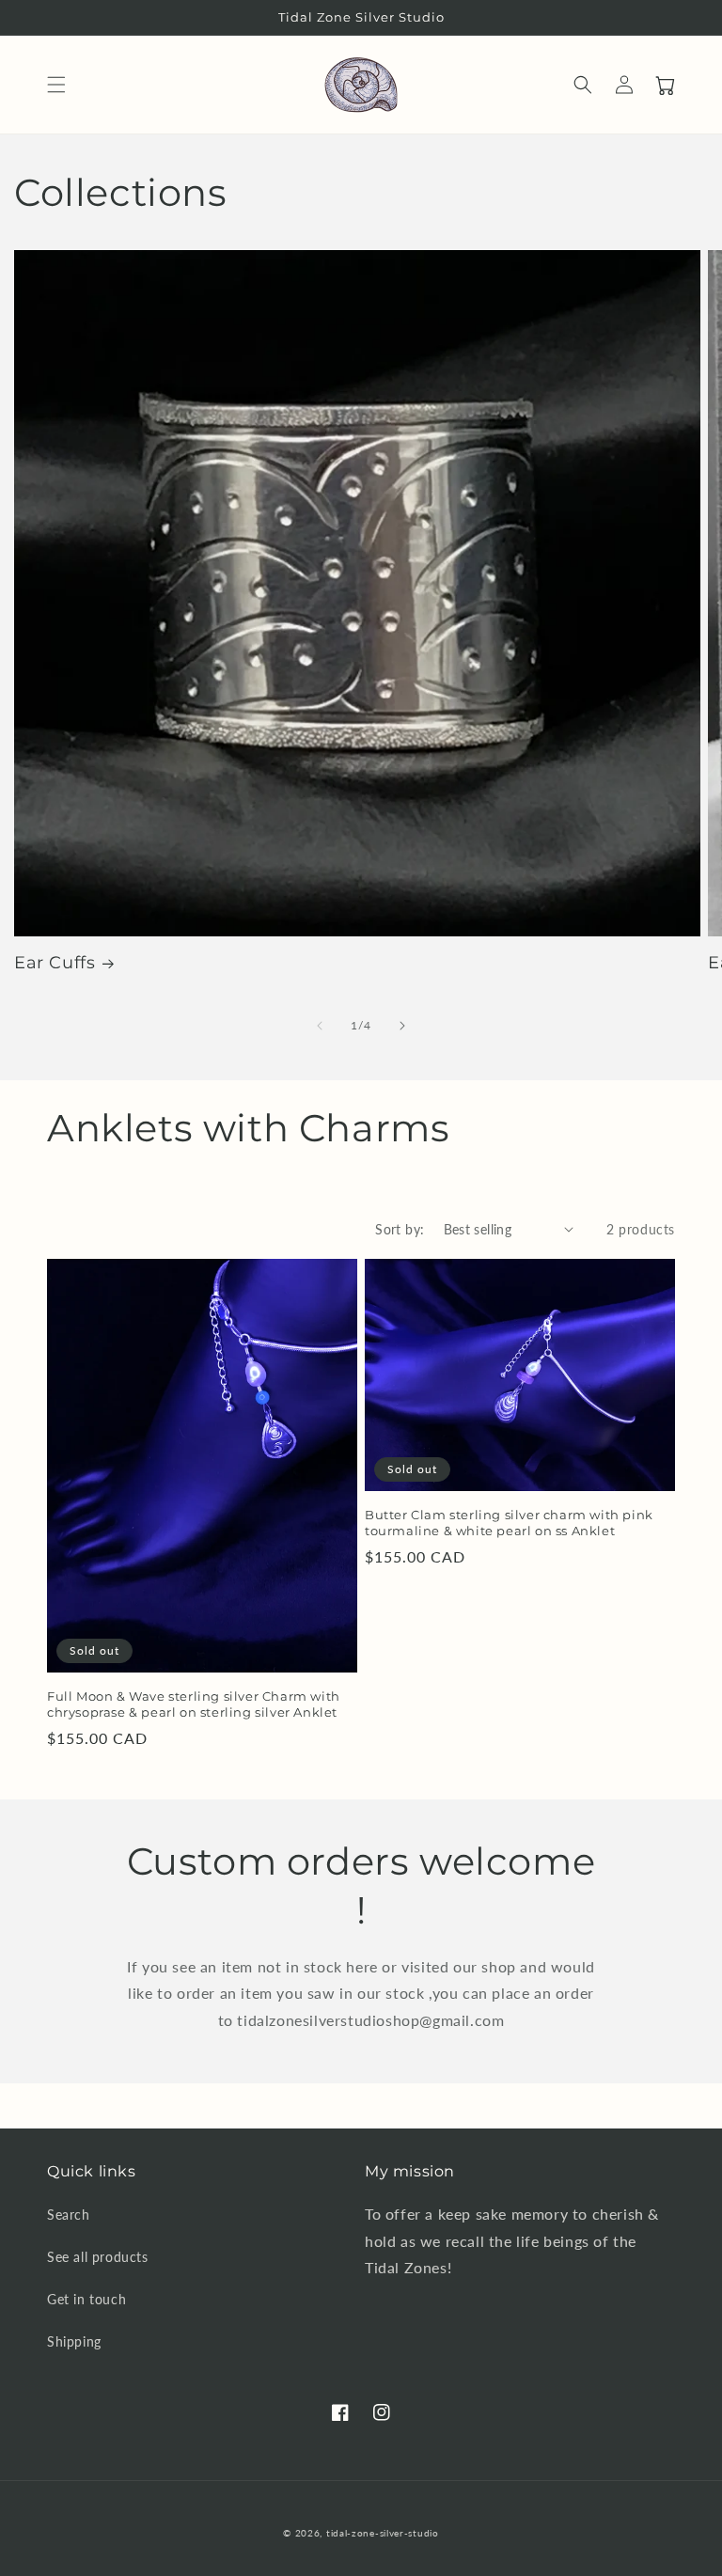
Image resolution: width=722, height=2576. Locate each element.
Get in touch (86, 2299)
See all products (98, 2257)
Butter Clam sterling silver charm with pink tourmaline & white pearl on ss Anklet (509, 1523)
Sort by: (400, 1229)
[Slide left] (320, 1026)
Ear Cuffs (55, 963)
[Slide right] (402, 1026)
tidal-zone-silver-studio (383, 2533)
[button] (56, 85)
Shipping (74, 2341)
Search (69, 2215)
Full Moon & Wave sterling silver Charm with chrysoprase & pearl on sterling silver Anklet (194, 1704)
